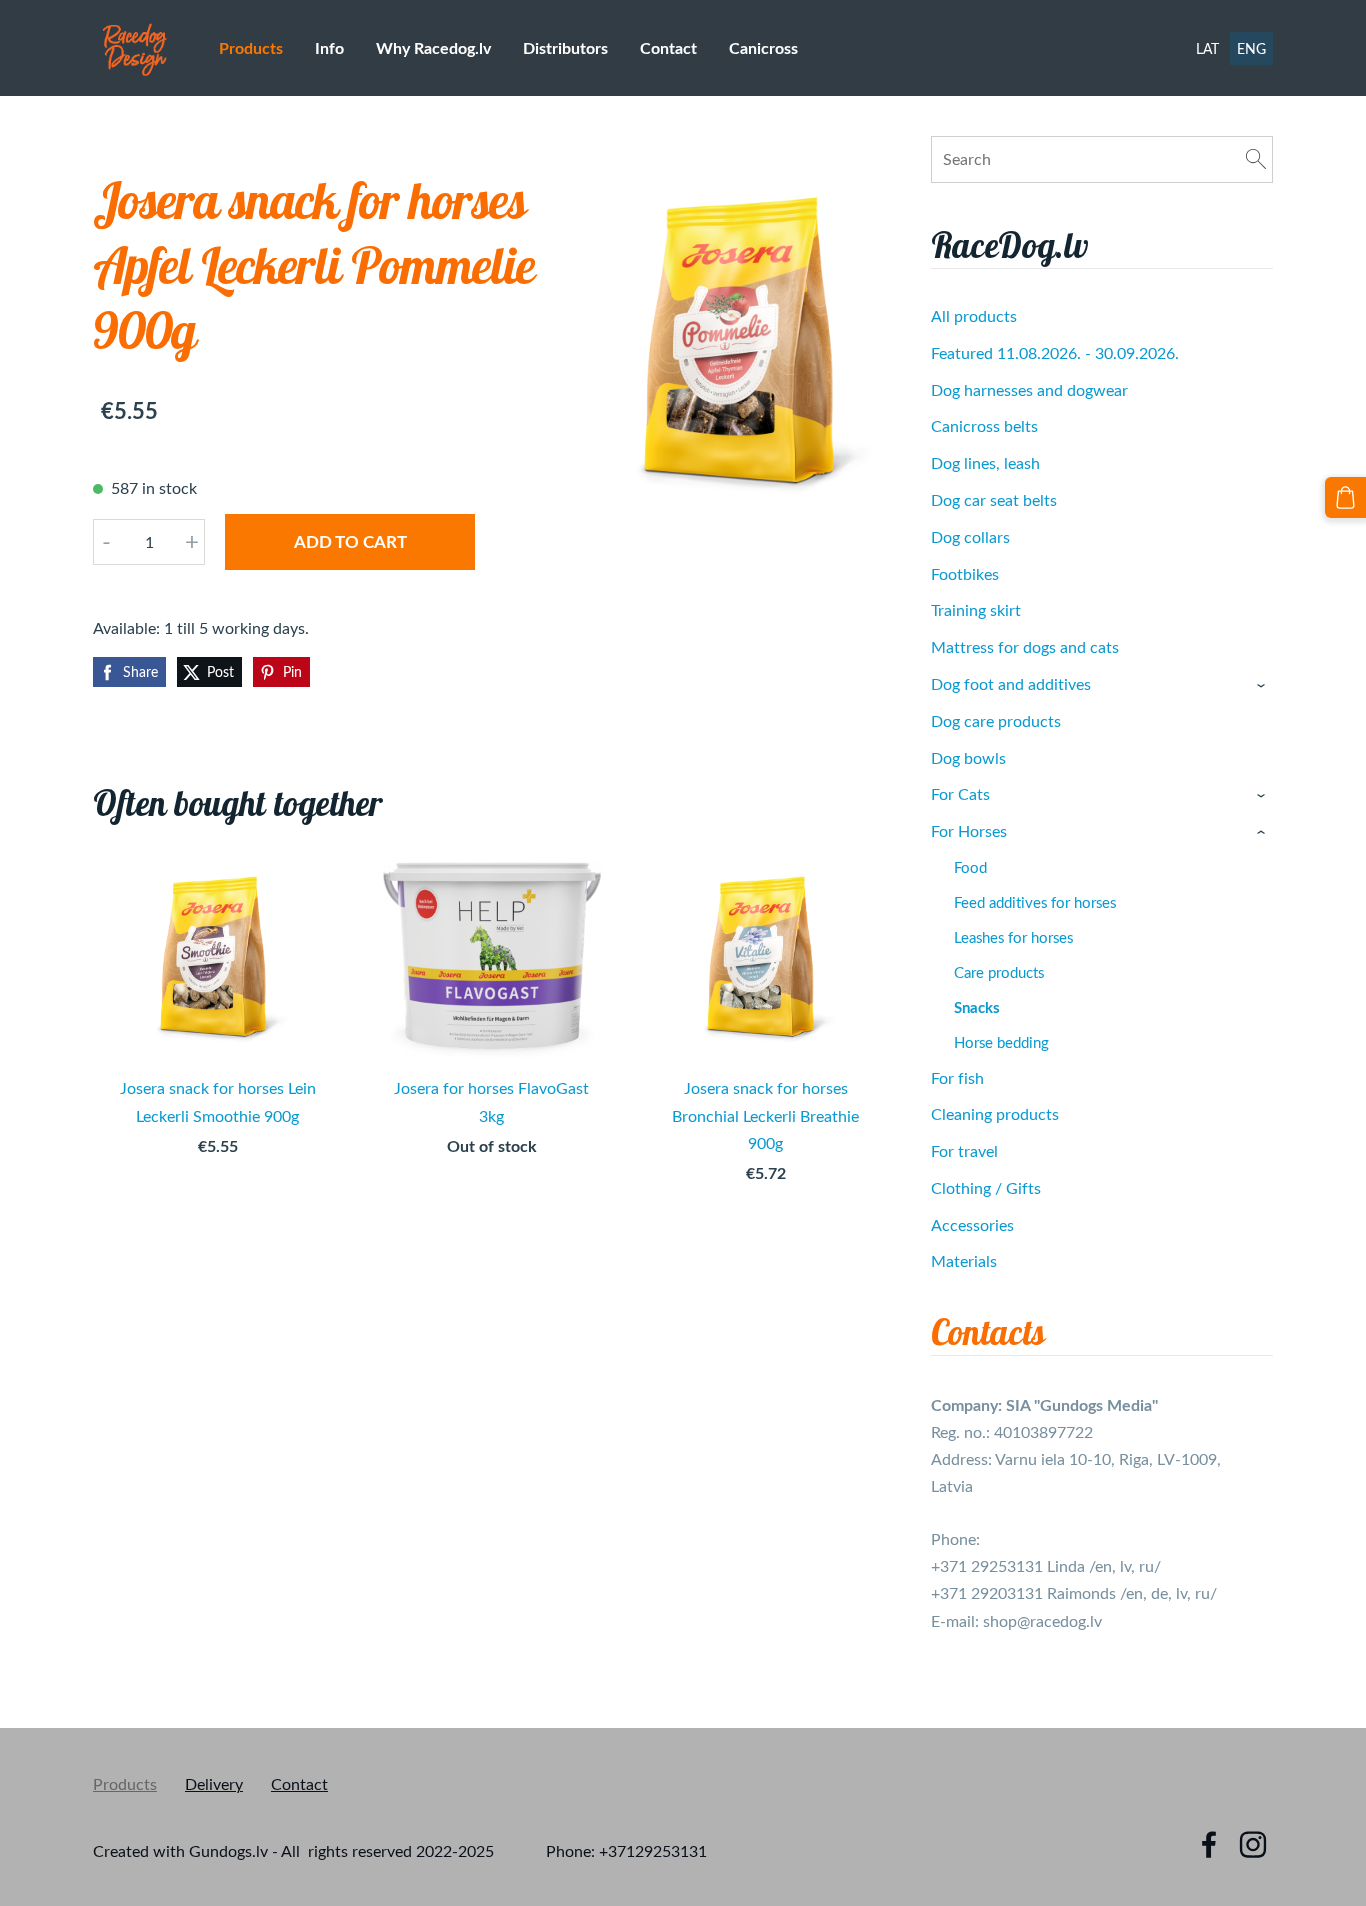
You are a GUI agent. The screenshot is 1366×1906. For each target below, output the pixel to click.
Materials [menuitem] (964, 1261)
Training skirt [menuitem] (976, 610)
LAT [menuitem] (1207, 48)
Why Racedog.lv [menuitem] (433, 47)
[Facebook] (1209, 1844)
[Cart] (1345, 497)
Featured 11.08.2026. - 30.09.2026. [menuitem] (1055, 353)
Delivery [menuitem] (214, 1784)
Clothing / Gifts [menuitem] (986, 1188)
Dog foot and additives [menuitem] (1011, 684)
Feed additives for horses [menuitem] (1035, 902)
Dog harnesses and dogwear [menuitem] (1029, 390)
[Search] (1256, 159)
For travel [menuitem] (964, 1151)
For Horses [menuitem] (969, 831)
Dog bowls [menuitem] (968, 758)
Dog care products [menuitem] (996, 721)
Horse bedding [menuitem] (1001, 1042)
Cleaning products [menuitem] (995, 1114)
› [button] (1263, 685)
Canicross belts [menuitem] (984, 426)
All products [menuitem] (974, 316)
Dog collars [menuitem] (970, 537)
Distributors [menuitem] (565, 47)
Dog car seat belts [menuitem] (994, 500)
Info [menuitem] (329, 47)
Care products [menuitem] (999, 972)
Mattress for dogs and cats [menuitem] (1025, 647)
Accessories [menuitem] (972, 1225)
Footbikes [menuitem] (965, 574)
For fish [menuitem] (957, 1078)
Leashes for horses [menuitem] (1013, 937)
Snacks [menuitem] (977, 1007)
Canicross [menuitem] (763, 47)
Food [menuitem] (970, 867)
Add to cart (350, 541)
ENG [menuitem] (1251, 48)
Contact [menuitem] (668, 47)
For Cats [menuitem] (960, 794)
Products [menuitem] (251, 47)
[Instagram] (1253, 1844)
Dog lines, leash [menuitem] (985, 463)
